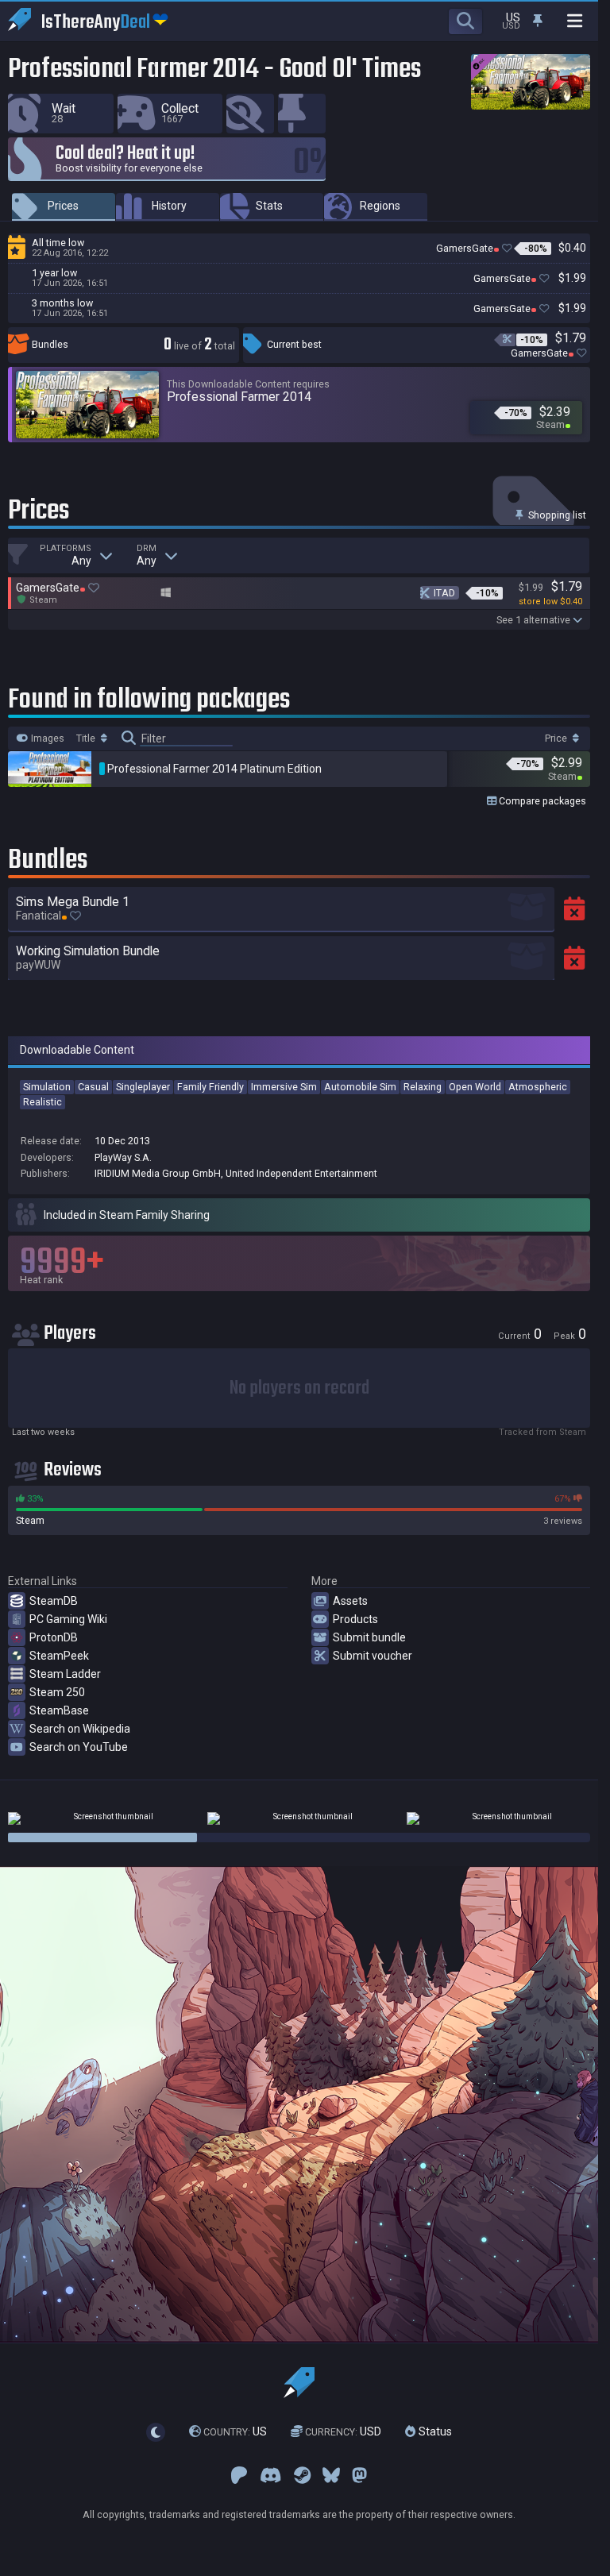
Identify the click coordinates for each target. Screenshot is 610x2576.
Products (355, 1619)
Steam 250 (57, 1692)
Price (557, 738)
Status (434, 2431)
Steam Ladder (65, 1674)
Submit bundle (369, 1637)
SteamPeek (59, 1656)
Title (87, 738)
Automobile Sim (360, 1087)
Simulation (47, 1087)
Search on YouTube (79, 1747)
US (235, 2431)
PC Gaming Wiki (68, 1619)
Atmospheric (538, 1087)
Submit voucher (373, 1656)
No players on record (299, 1388)
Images (46, 738)
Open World (475, 1087)
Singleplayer (143, 1087)
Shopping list (556, 515)
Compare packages (541, 801)
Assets (350, 1601)
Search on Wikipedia (80, 1729)
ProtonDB (54, 1637)
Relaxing (423, 1087)
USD (343, 2431)
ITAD (444, 593)
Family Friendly (210, 1087)
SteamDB (54, 1601)
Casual (93, 1087)
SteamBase (59, 1710)
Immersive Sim (284, 1087)
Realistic (42, 1102)
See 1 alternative (533, 620)
